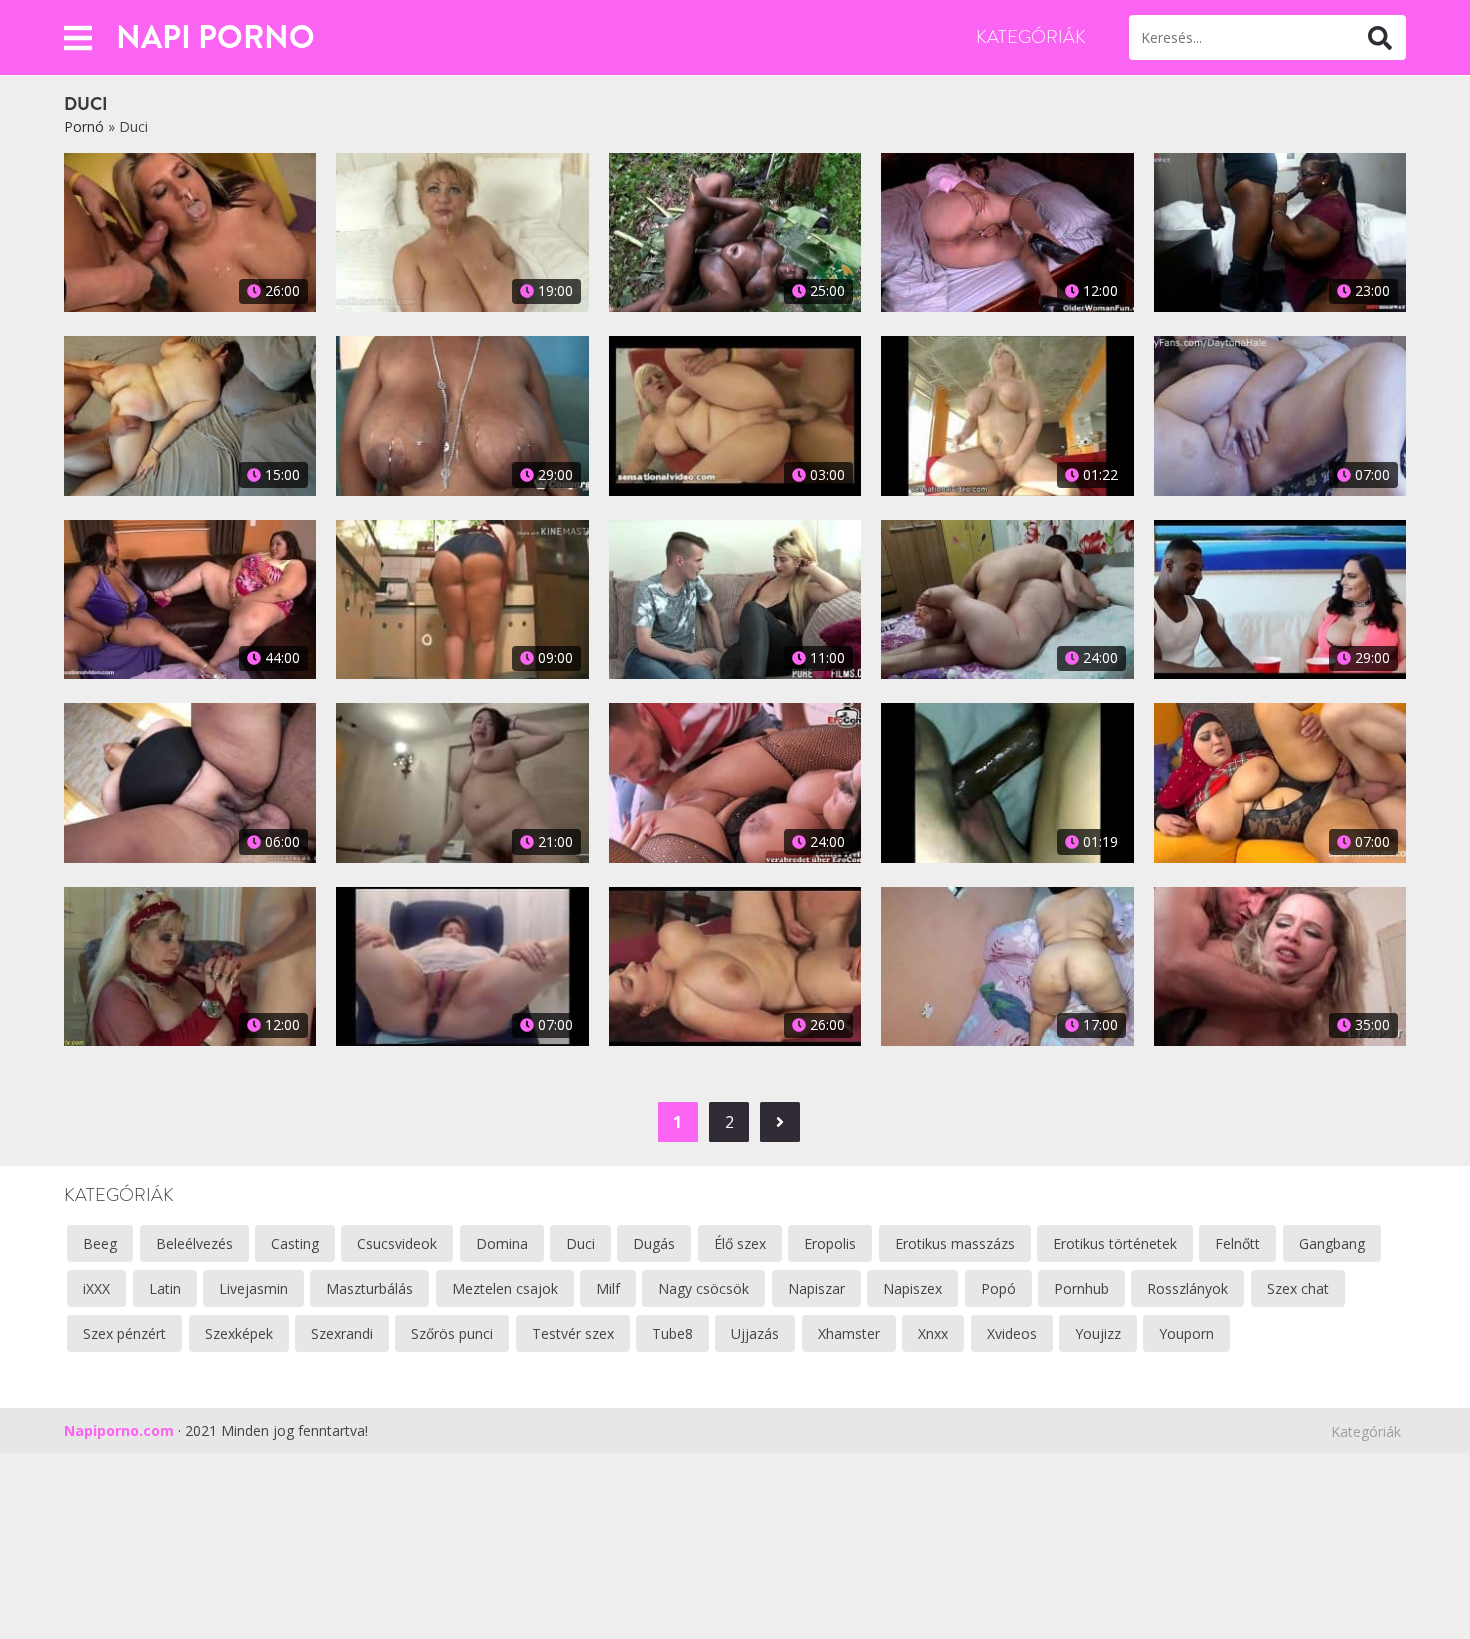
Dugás (654, 1243)
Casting (295, 1243)
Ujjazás (755, 1333)
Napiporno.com (119, 1430)
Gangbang (1332, 1243)
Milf (608, 1288)
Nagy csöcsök (703, 1288)
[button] (78, 37)
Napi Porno (215, 37)
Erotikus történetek (1115, 1243)
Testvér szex (573, 1333)
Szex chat (1298, 1288)
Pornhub (1081, 1288)
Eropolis (830, 1243)
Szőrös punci (452, 1333)
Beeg (100, 1243)
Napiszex (912, 1288)
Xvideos (1012, 1333)
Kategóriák (1031, 37)
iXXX (96, 1288)
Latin (165, 1288)
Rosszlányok (1187, 1288)
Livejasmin (253, 1288)
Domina (502, 1243)
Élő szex (740, 1243)
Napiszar (816, 1288)
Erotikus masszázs (955, 1243)
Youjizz (1098, 1333)
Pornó (84, 126)
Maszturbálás (369, 1288)
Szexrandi (342, 1333)
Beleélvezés (194, 1243)
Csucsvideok (397, 1243)
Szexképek (239, 1333)
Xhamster (849, 1333)
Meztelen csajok (505, 1288)
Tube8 (672, 1333)
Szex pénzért (124, 1333)
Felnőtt (1237, 1243)
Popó (998, 1288)
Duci (580, 1243)
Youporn (1186, 1333)
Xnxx (933, 1333)
